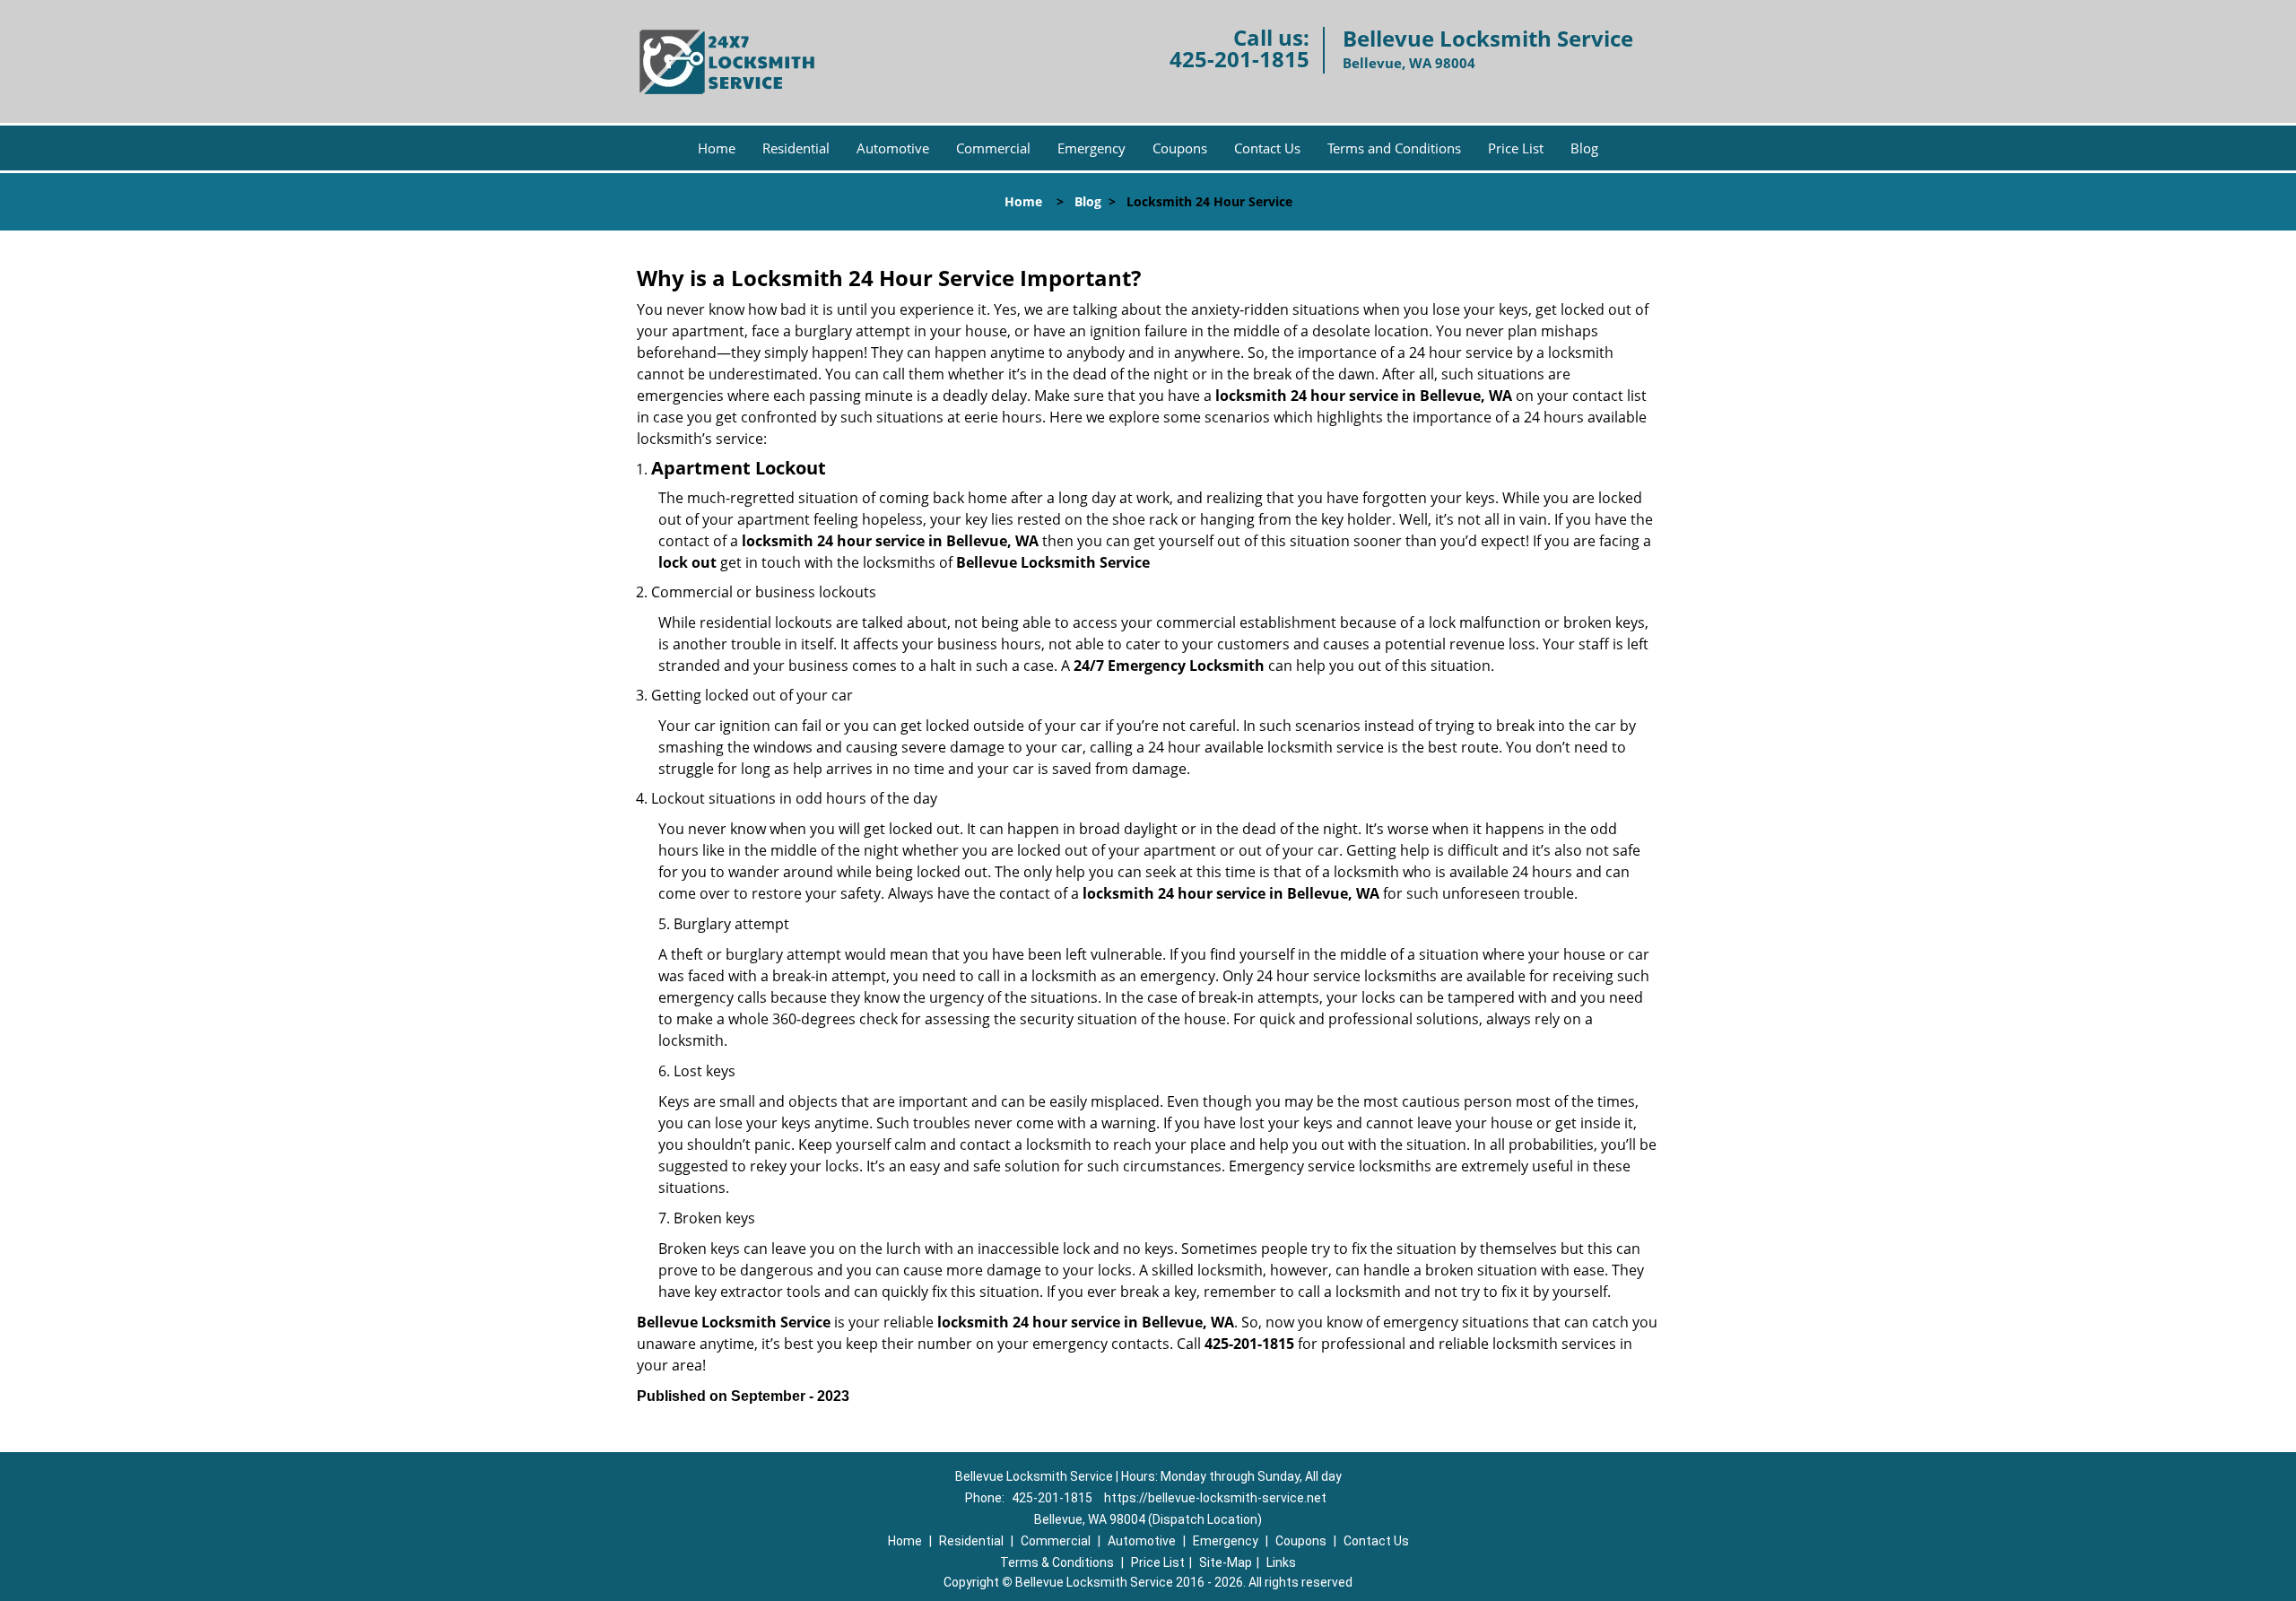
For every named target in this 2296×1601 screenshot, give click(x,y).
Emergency (1091, 148)
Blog (1584, 148)
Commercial (993, 148)
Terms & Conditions (1057, 1562)
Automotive (893, 148)
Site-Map (1226, 1562)
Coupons (1180, 148)
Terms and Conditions (1394, 148)
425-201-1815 (1239, 59)
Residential (796, 148)
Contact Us (1267, 148)
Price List (1516, 148)
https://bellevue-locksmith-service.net (1215, 1498)
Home (717, 148)
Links (1281, 1562)
